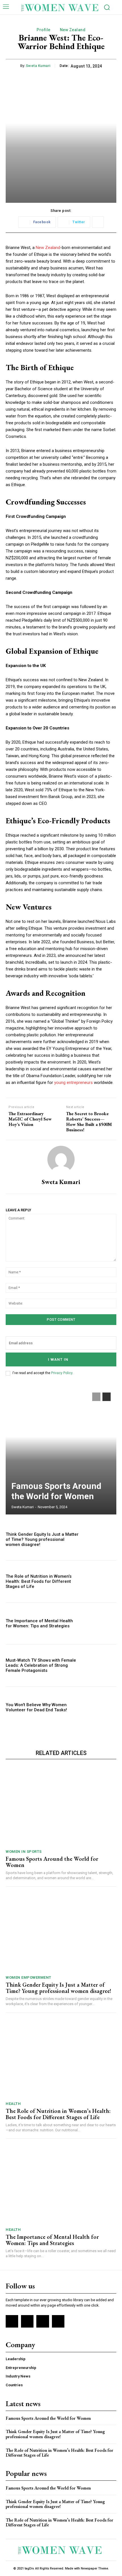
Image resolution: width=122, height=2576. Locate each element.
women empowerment (29, 1977)
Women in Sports (24, 1852)
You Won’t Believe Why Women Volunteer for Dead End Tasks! (36, 1707)
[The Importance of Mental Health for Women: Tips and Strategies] (100, 1624)
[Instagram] (27, 2321)
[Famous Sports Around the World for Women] (61, 1451)
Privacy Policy (62, 1373)
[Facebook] (12, 2321)
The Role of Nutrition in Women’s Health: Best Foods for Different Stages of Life (39, 1581)
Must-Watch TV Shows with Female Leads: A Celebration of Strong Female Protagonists (41, 1665)
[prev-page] (96, 1397)
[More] (98, 222)
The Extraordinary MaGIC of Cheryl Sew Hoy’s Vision (30, 1119)
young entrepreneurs (73, 1083)
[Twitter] (43, 2321)
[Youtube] (58, 2321)
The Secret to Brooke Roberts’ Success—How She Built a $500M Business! (89, 1122)
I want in (58, 1359)
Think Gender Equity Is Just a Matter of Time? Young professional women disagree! (42, 1539)
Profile (44, 30)
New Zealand (73, 30)
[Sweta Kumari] (61, 1159)
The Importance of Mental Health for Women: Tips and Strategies (39, 1623)
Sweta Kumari (38, 66)
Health (13, 2104)
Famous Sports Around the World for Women (56, 1491)
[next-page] (107, 1397)
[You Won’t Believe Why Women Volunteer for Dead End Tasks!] (100, 1707)
